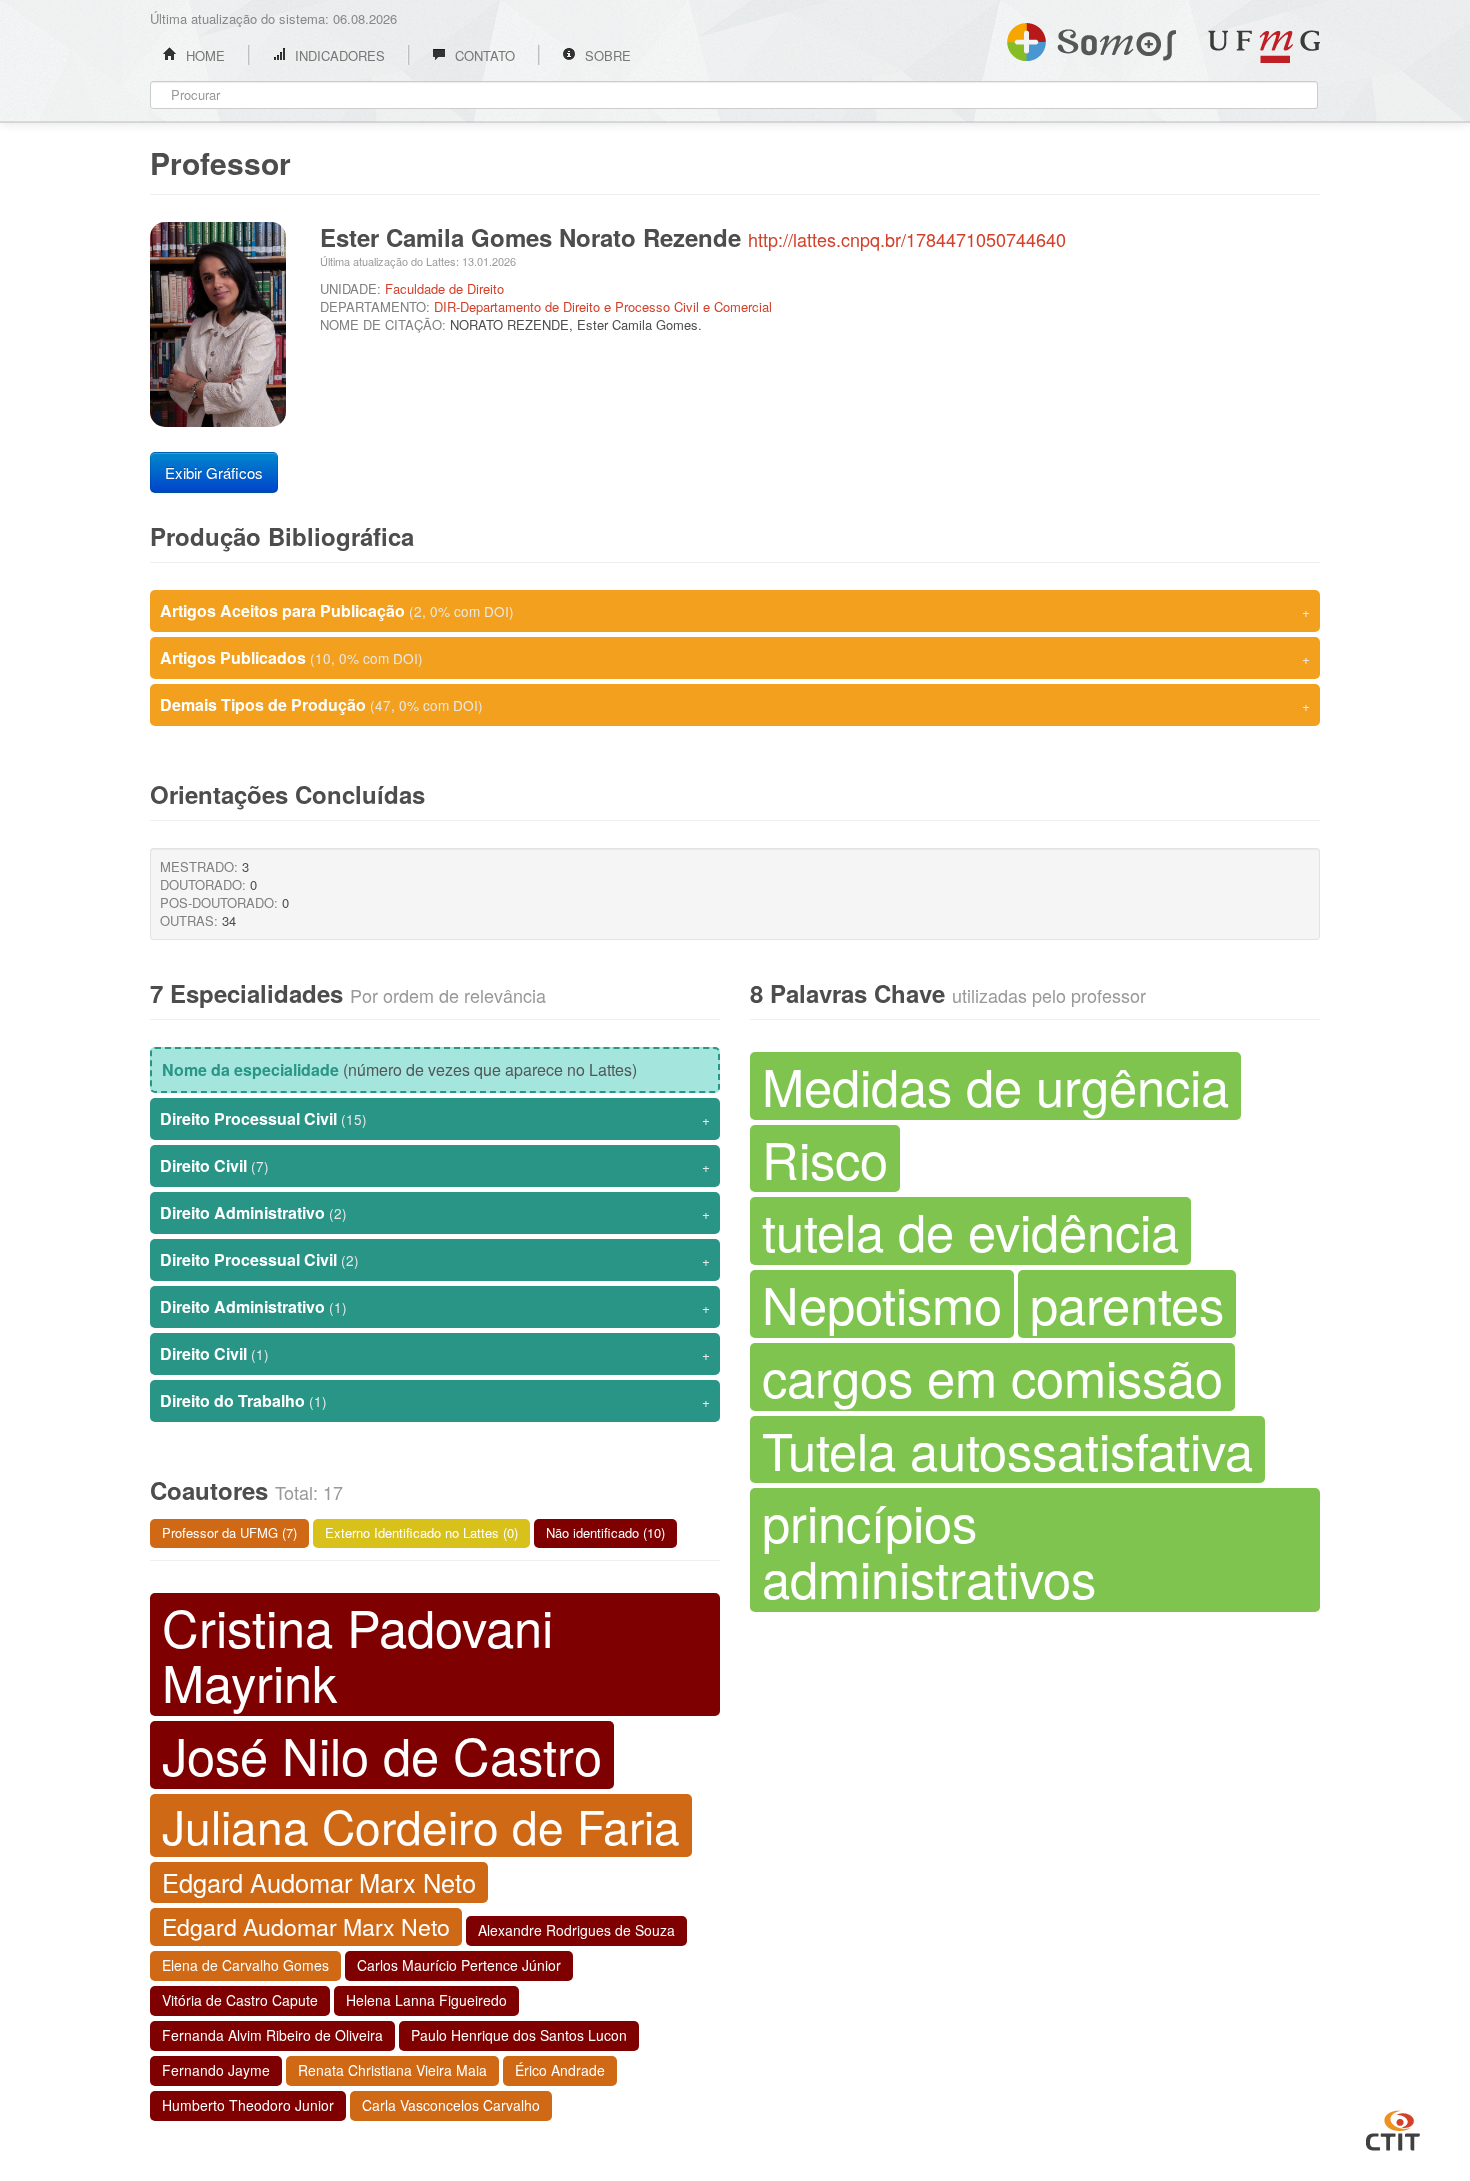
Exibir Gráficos (214, 472)
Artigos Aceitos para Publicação (735, 610)
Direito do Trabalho (435, 1400)
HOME (203, 55)
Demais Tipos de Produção (735, 704)
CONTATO (483, 55)
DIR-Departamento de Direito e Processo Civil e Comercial (603, 306)
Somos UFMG (1091, 38)
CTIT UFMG (1393, 2128)
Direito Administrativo (435, 1212)
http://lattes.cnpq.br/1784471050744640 (907, 239)
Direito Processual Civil (435, 1118)
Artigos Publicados (735, 657)
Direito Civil (435, 1165)
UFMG (1264, 46)
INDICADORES (338, 55)
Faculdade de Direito (444, 288)
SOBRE (606, 55)
